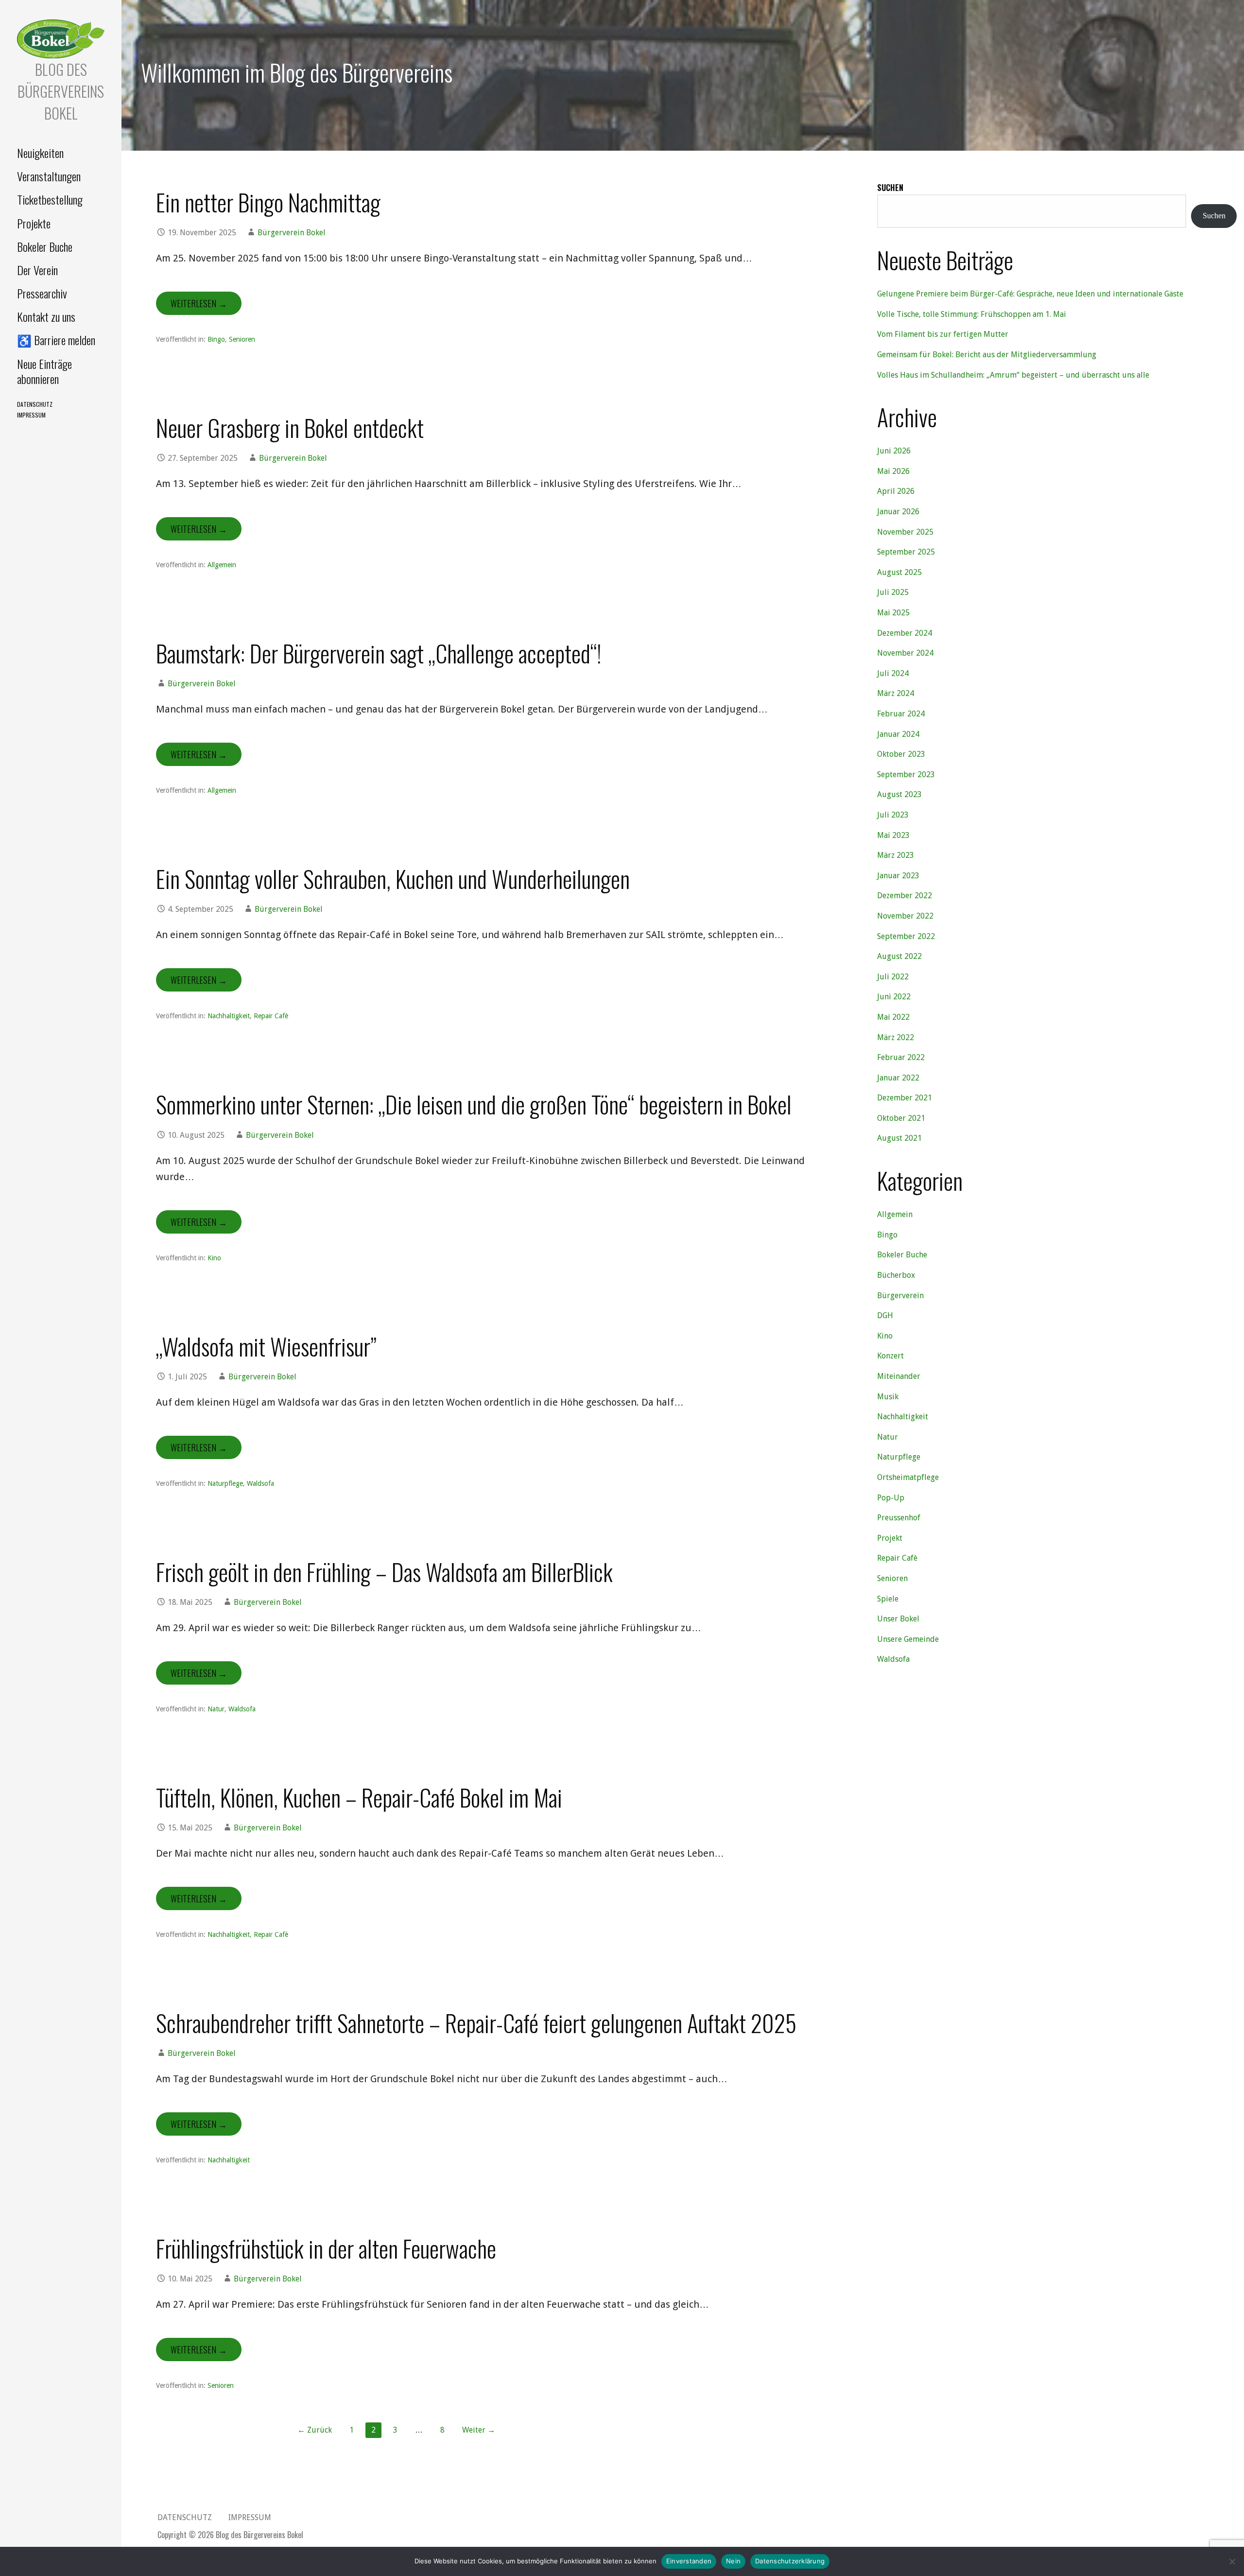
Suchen (890, 188)
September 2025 (906, 552)
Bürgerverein (900, 1296)
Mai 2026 (893, 471)
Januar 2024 (898, 734)
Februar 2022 (901, 1057)
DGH (885, 1315)
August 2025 (899, 572)
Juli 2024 (893, 673)
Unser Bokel (898, 1619)
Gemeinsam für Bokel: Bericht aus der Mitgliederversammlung (987, 355)
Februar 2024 (901, 714)
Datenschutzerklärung (790, 2561)
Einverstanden (689, 2561)
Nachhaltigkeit (229, 1016)
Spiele (888, 1599)
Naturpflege (225, 1483)
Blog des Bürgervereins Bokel (61, 91)
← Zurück (315, 2430)
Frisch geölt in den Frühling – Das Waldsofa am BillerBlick (384, 1572)
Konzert (890, 1356)
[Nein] (1232, 2561)
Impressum (31, 415)
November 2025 (905, 532)
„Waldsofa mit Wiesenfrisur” (266, 1346)
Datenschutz (35, 404)
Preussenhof (899, 1518)
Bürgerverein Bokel (292, 233)
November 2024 (905, 653)
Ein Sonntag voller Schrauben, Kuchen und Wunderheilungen (393, 879)
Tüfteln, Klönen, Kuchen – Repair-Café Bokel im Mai (359, 1797)
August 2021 (899, 1138)
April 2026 (896, 491)
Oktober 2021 (901, 1118)
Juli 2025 (893, 592)
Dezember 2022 (905, 896)
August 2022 (899, 956)
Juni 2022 (894, 997)
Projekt (890, 1538)
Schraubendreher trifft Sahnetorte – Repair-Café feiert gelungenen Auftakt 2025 (476, 2023)
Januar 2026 (898, 512)
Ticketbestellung (50, 199)
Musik (888, 1397)
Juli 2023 (893, 815)
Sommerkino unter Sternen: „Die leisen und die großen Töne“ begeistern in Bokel (474, 1104)
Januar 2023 (898, 876)
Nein (733, 2561)
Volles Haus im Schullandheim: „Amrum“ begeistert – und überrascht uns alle (1013, 375)
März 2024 (896, 693)
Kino (214, 1258)
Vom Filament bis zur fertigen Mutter (943, 334)
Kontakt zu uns (46, 316)
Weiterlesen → (199, 303)
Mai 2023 (893, 835)
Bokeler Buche (45, 246)
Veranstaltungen (49, 176)
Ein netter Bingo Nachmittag (268, 202)
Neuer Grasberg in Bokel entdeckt (290, 427)
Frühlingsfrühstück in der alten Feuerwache (326, 2248)
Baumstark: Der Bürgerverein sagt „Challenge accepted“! (379, 653)
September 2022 (906, 936)
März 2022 (896, 1037)
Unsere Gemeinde (908, 1639)
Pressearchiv (42, 293)
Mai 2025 (893, 613)
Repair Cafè (271, 1016)
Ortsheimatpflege (908, 1477)
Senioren (242, 339)
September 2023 (906, 775)
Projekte (34, 223)
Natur (216, 1709)
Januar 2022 (898, 1078)
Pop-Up (891, 1498)
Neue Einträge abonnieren (44, 371)
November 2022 (905, 916)
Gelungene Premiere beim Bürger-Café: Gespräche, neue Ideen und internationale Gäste (1030, 294)
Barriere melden (56, 340)
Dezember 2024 (905, 633)
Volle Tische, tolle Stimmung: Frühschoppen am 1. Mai (972, 314)
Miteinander (899, 1376)
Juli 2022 (893, 977)
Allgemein (222, 565)
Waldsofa (260, 1483)
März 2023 (896, 855)
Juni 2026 (894, 451)
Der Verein (37, 270)
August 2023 (899, 794)
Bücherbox (896, 1275)
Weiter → (479, 2430)
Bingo (216, 339)
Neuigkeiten (40, 153)
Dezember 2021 (905, 1098)
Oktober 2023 (901, 754)
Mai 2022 (893, 1017)
